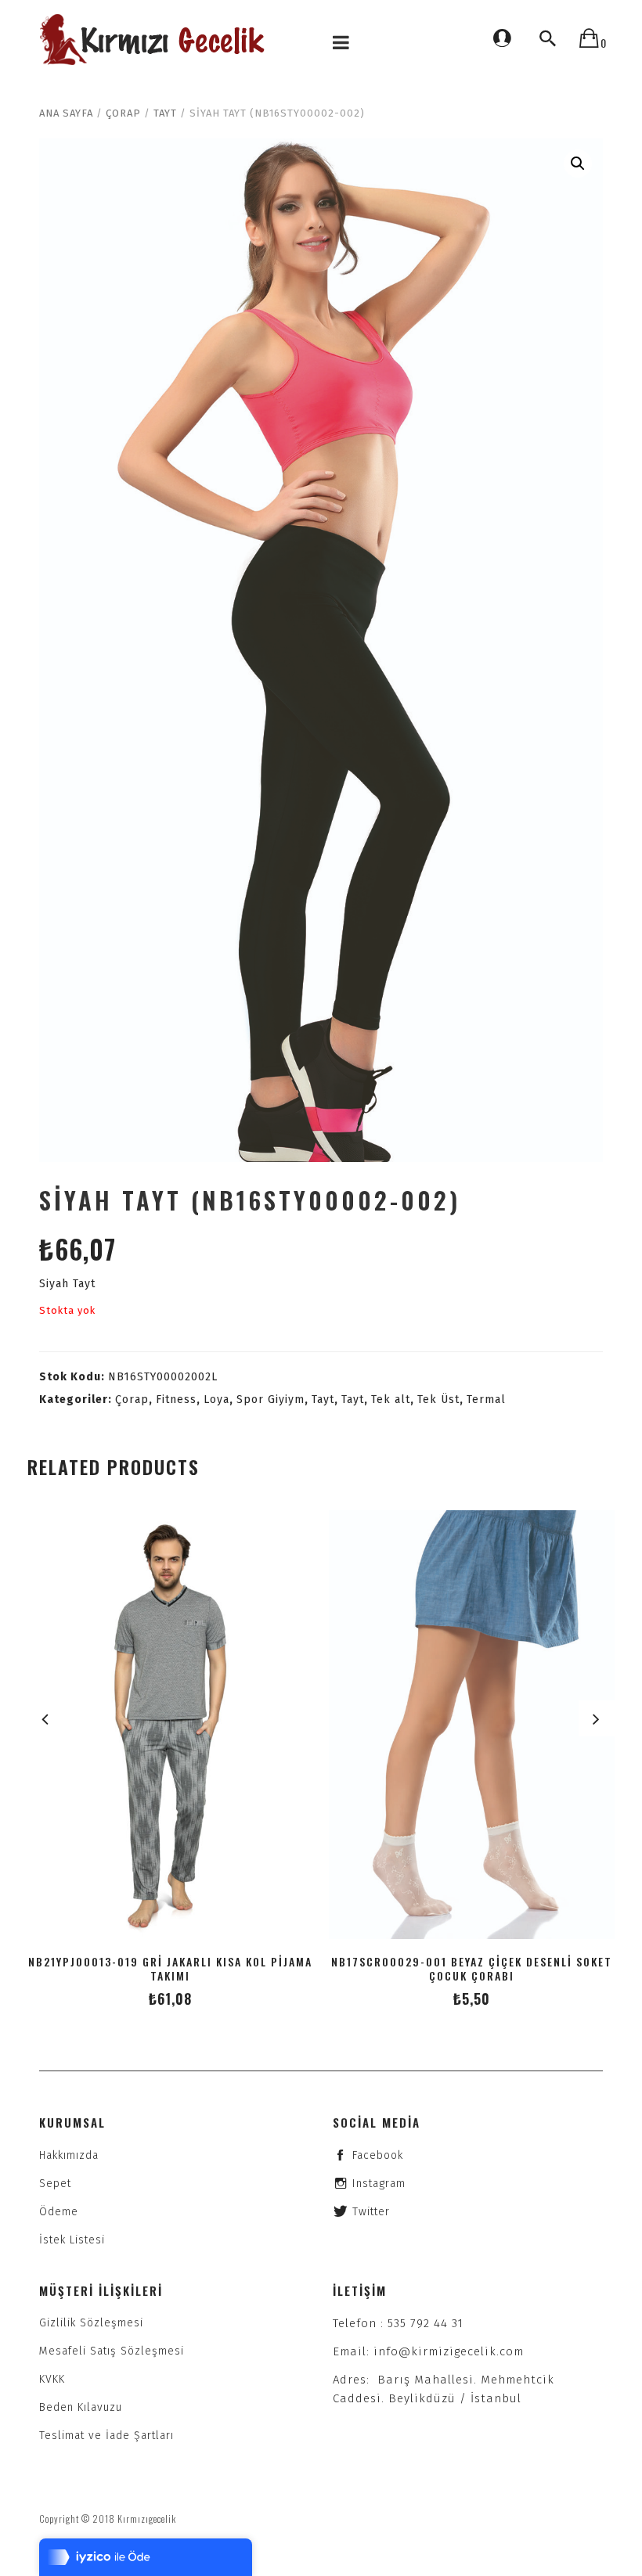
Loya (216, 1400)
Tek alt (391, 1400)
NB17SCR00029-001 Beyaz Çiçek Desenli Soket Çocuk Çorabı (472, 1969)
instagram (379, 2184)
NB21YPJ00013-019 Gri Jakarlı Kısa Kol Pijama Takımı (170, 1969)
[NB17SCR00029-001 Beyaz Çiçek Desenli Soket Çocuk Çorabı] (472, 1725)
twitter (371, 2212)
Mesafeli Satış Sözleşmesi (112, 2351)
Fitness (176, 1400)
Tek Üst (438, 1400)
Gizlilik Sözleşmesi (91, 2323)
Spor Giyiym (271, 1400)
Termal (486, 1400)
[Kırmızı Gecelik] (154, 40)
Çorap (123, 113)
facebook (378, 2155)
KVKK (52, 2379)
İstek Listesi (72, 2240)
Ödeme (59, 2212)
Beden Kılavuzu (81, 2407)
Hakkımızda (69, 2155)
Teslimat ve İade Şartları (106, 2436)
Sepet (55, 2184)
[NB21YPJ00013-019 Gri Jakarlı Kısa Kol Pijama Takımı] (170, 1725)
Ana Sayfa (66, 113)
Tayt (165, 113)
